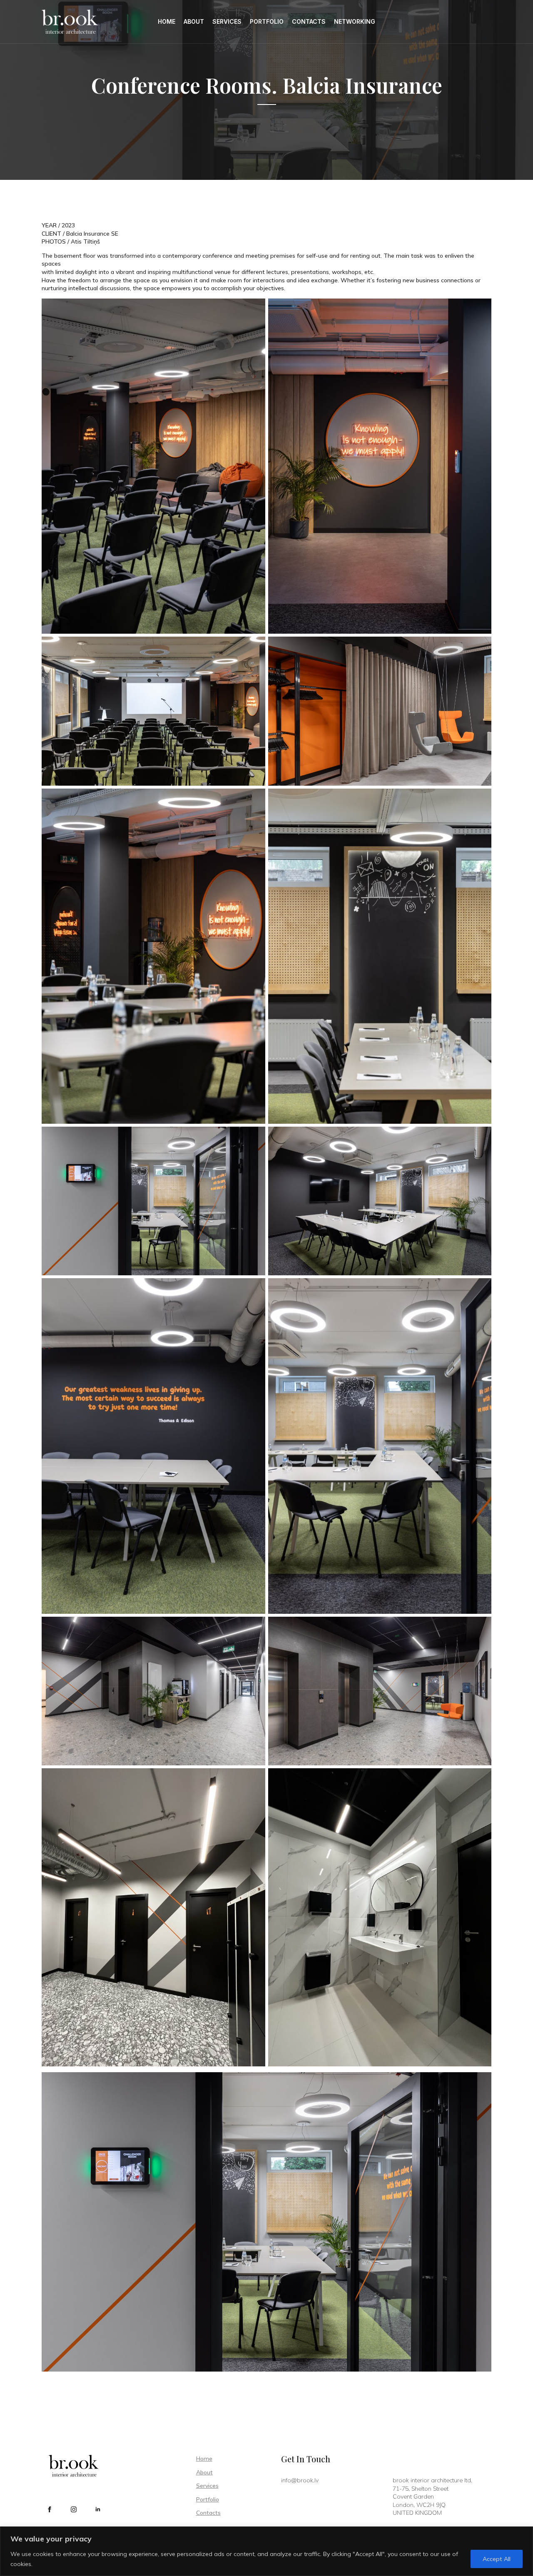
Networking (355, 21)
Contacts (309, 21)
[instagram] (74, 2509)
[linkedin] (98, 2509)
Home (167, 21)
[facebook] (50, 2509)
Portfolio (267, 21)
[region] (266, 2551)
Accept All (497, 2559)
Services (227, 21)
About (194, 21)
